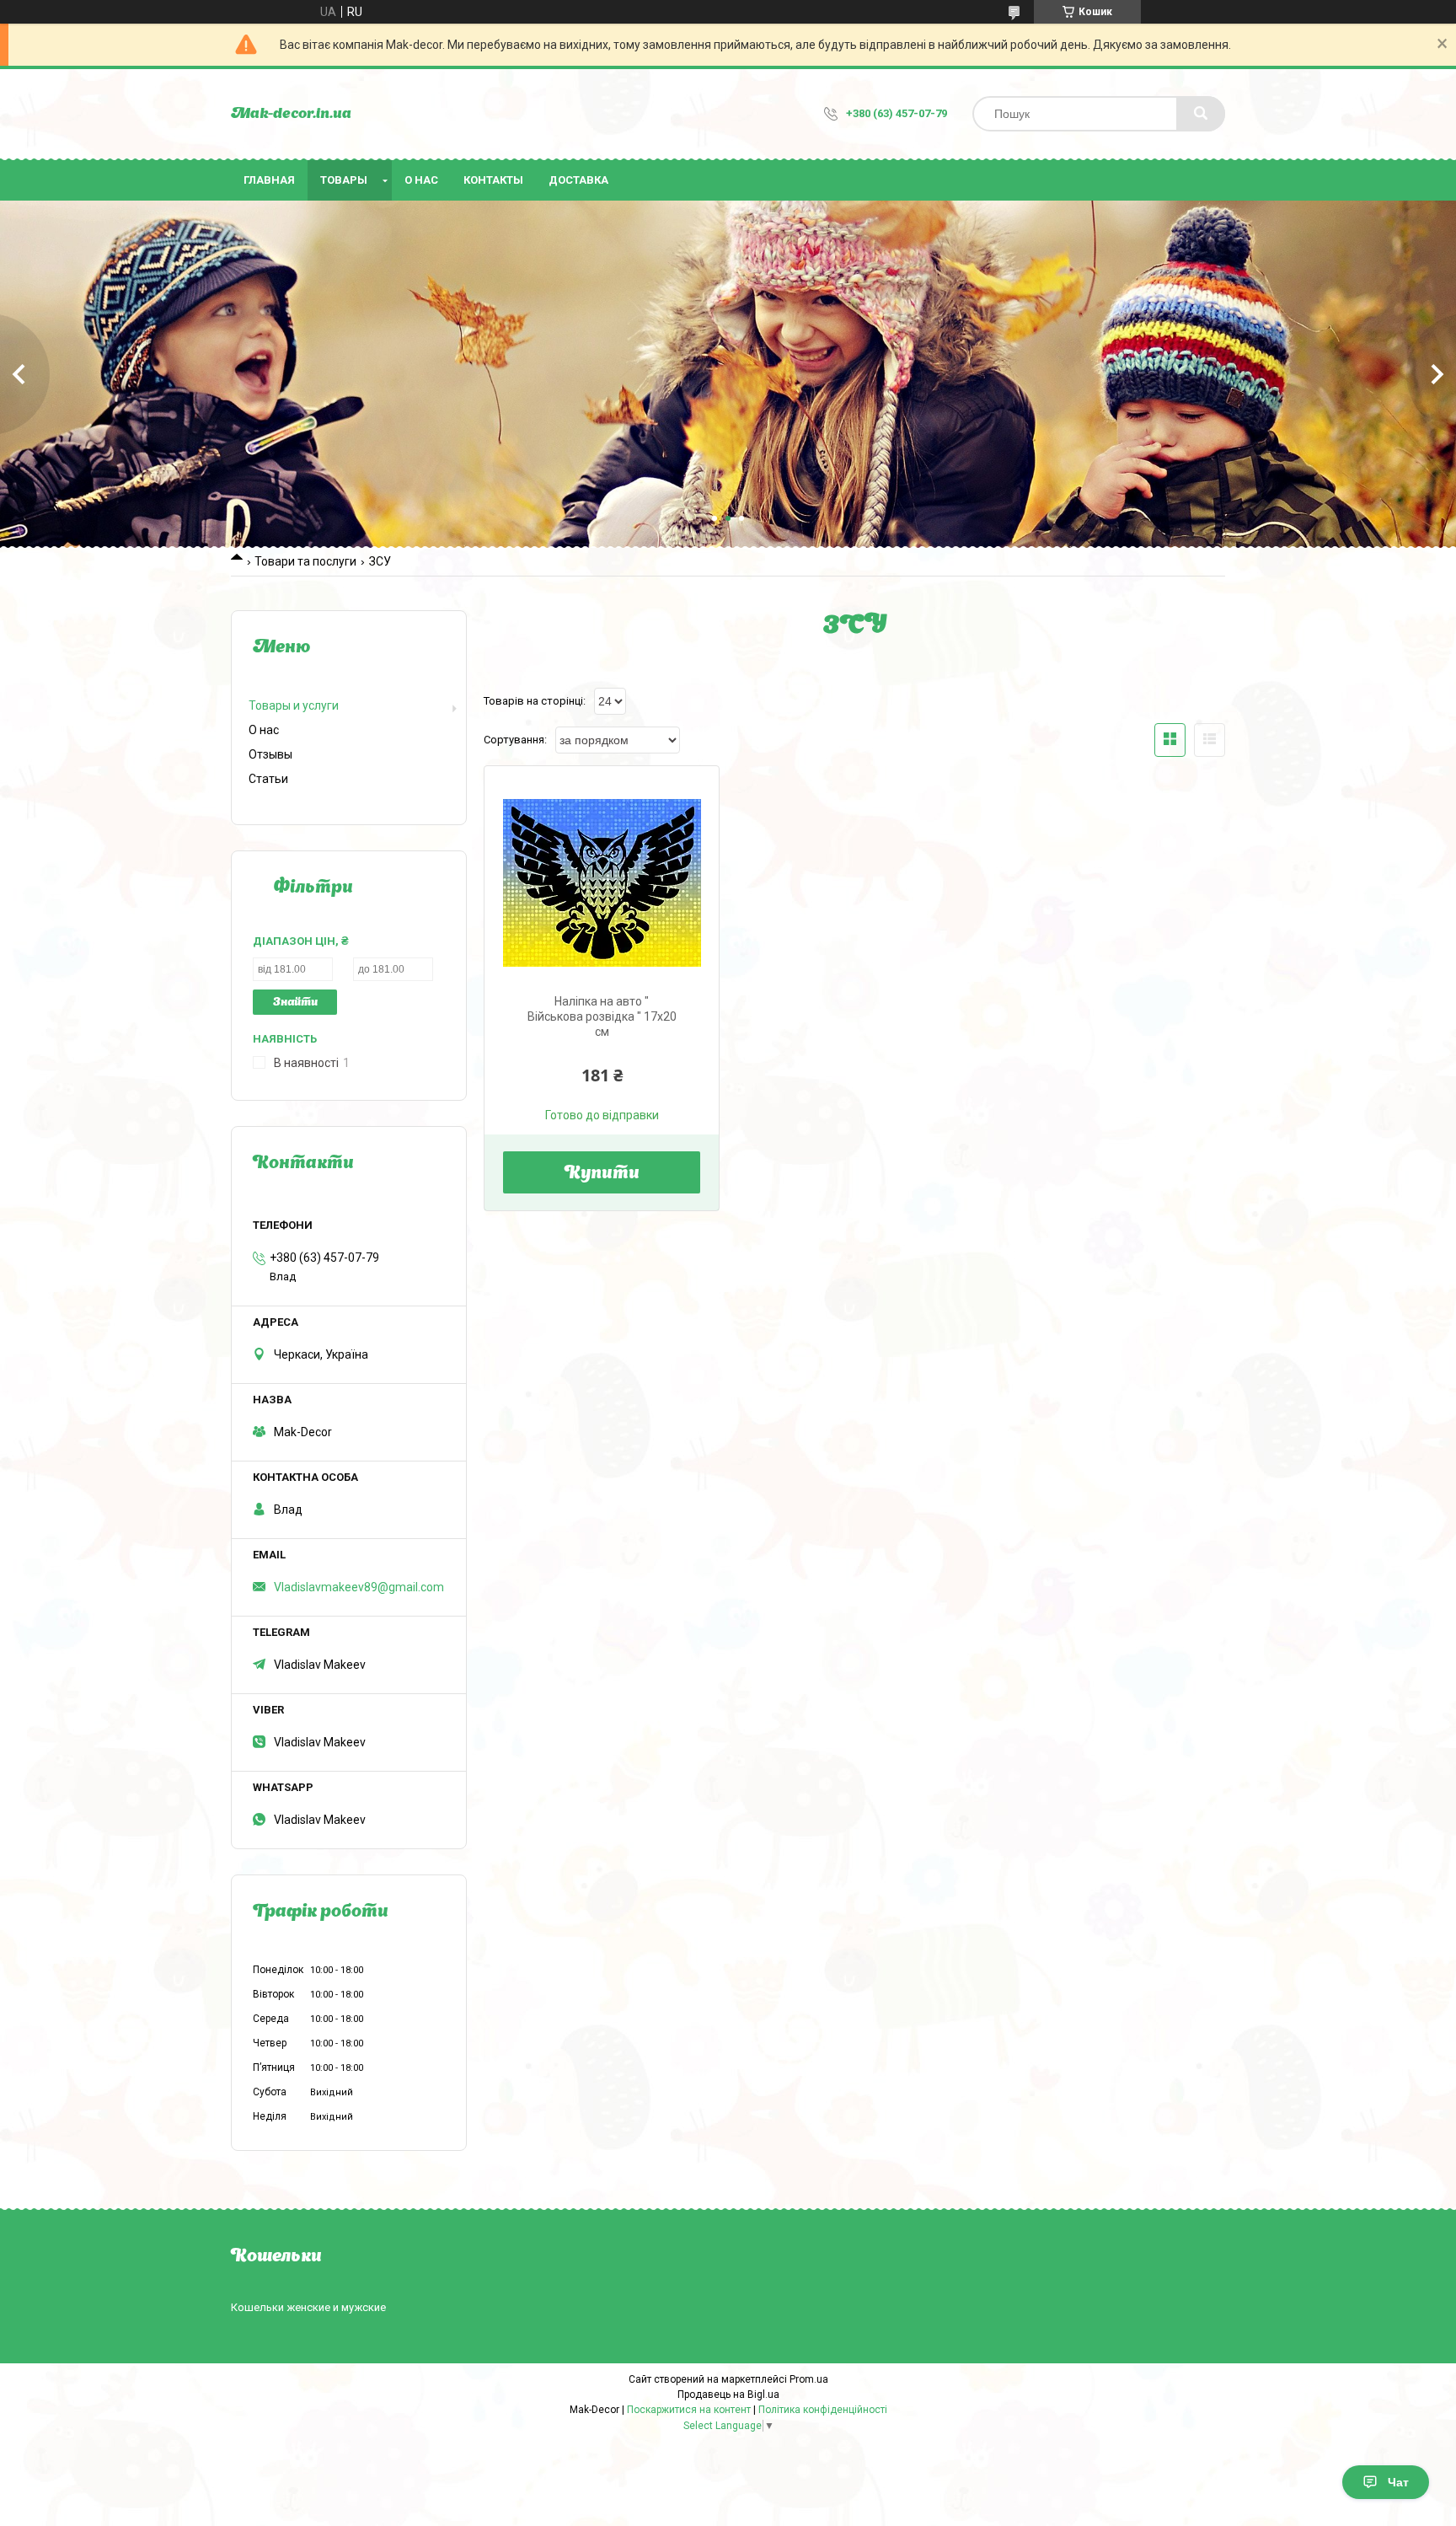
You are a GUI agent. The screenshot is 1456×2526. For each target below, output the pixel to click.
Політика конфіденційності (823, 2410)
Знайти (295, 1003)
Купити (602, 1174)
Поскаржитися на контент (689, 2410)
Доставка (578, 180)
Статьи (268, 779)
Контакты (493, 180)
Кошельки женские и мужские (308, 2307)
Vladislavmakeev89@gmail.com (359, 1587)
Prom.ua (809, 2379)
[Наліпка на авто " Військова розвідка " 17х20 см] (602, 883)
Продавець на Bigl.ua (728, 2395)
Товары (344, 180)
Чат (1398, 2482)
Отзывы (270, 754)
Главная (269, 180)
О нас (421, 180)
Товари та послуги (305, 561)
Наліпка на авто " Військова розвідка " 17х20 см (602, 1016)
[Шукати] (1201, 114)
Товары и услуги (294, 705)
